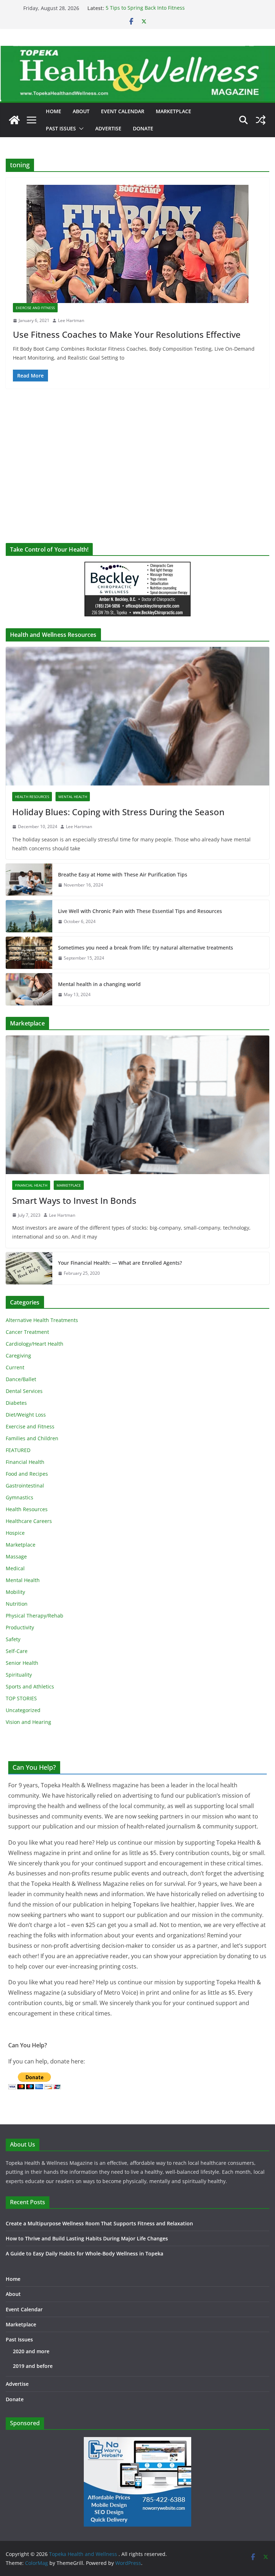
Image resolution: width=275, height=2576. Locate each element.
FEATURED (18, 1450)
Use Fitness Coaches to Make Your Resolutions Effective (127, 334)
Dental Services (24, 1391)
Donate (143, 128)
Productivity (20, 1627)
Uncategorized (23, 1710)
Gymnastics (20, 1497)
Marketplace (173, 111)
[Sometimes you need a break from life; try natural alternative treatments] (29, 953)
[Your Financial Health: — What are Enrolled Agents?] (29, 1268)
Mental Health (73, 797)
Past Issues (61, 128)
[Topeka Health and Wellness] (14, 120)
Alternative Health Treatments (42, 1320)
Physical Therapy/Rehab (35, 1616)
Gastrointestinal (25, 1486)
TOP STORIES (21, 1698)
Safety (13, 1639)
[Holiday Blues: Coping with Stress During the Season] (137, 716)
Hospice (15, 1533)
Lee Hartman (71, 320)
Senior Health (22, 1663)
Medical (15, 1568)
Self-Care (17, 1651)
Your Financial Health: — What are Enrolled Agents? (120, 1263)
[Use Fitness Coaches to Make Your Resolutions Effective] (137, 244)
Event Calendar (123, 111)
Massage (16, 1556)
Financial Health (31, 1185)
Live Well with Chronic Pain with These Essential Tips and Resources (140, 911)
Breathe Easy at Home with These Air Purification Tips (123, 874)
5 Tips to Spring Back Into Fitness (145, 8)
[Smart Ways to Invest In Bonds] (137, 1105)
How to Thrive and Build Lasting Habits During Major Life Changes (87, 2238)
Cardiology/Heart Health (35, 1344)
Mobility (15, 1592)
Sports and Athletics (30, 1686)
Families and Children (32, 1438)
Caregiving (18, 1356)
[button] (80, 129)
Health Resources (32, 797)
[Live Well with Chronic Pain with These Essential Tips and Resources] (29, 916)
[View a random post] (261, 120)
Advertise (108, 128)
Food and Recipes (27, 1474)
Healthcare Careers (29, 1521)
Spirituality (19, 1675)
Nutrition (17, 1604)
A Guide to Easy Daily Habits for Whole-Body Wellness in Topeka (85, 2253)
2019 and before (33, 2366)
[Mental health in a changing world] (29, 989)
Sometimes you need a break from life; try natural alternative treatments (146, 948)
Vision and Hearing (28, 1722)
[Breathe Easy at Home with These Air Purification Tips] (29, 880)
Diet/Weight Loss (26, 1415)
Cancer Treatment (27, 1332)
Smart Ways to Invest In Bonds (74, 1200)
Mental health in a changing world (99, 984)
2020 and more (31, 2351)
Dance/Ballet (21, 1379)
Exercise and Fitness (35, 308)
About (81, 111)
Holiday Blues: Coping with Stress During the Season (118, 812)
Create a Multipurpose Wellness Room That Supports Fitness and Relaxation (99, 2223)
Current (15, 1367)
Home (54, 111)
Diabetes (16, 1403)
